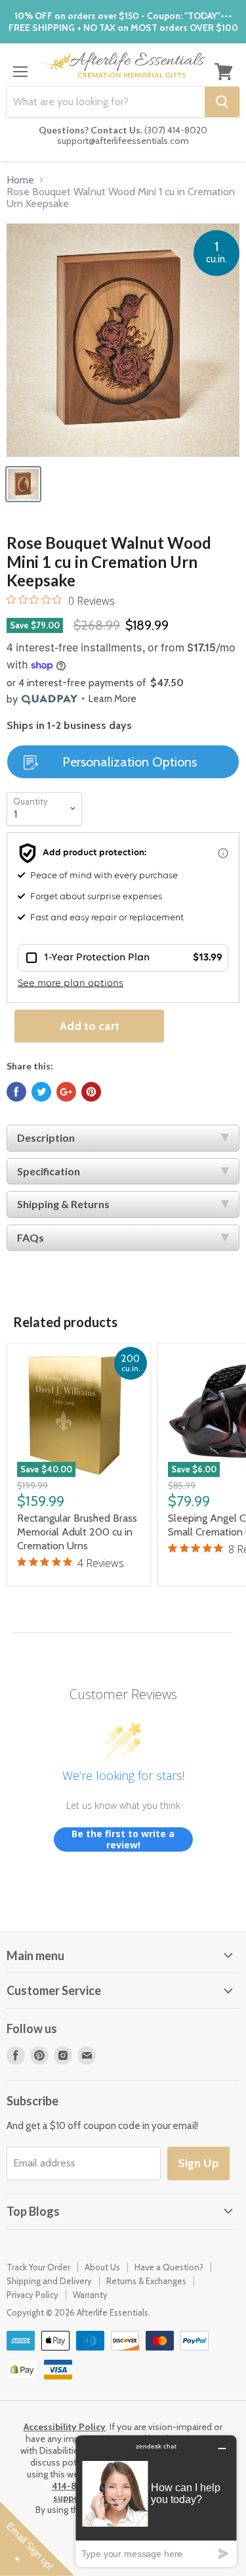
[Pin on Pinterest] (91, 1092)
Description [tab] (46, 1137)
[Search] (222, 102)
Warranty (90, 2295)
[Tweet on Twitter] (41, 1092)
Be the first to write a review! (123, 1839)
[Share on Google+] (66, 1092)
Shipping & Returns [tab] (63, 1204)
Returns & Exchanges (146, 2281)
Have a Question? (169, 2267)
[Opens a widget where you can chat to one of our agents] (156, 2501)
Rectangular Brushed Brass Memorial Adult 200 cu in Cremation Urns (77, 1532)
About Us (102, 2267)
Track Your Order (38, 2267)
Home (20, 180)
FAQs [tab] (31, 1237)
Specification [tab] (49, 1171)
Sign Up (198, 2163)
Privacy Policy (32, 2295)
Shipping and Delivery (49, 2281)
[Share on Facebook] (16, 1092)
